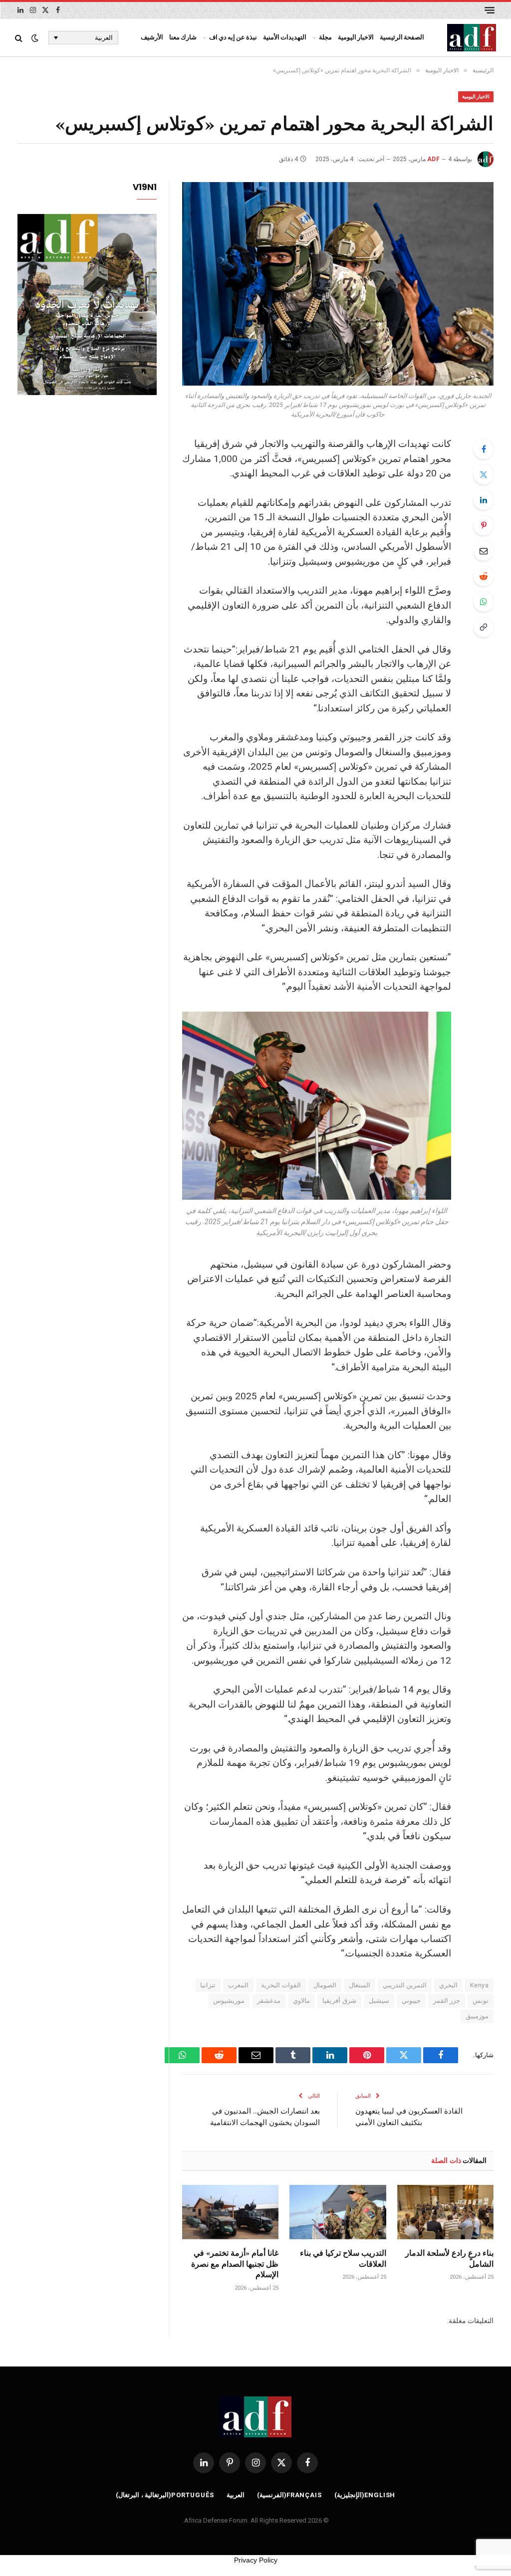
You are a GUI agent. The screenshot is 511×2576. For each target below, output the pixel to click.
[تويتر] (484, 474)
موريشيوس (229, 2001)
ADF (433, 159)
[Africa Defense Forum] (472, 38)
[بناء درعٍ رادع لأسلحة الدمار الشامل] (445, 2212)
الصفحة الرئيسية (402, 37)
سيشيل (379, 2001)
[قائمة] (490, 10)
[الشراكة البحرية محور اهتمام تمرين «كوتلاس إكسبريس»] (338, 284)
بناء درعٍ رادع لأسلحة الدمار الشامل (449, 2258)
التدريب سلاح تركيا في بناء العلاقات (343, 2258)
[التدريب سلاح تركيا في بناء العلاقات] (338, 2212)
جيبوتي (411, 2001)
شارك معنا (183, 37)
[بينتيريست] (484, 525)
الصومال (325, 1985)
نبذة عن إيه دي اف (233, 37)
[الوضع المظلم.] (35, 38)
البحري (448, 1985)
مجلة (325, 37)
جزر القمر (447, 2001)
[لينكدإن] (484, 500)
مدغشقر (269, 2001)
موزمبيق (477, 2016)
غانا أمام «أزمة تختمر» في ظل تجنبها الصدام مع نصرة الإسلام (235, 2263)
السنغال (360, 1985)
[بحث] (20, 38)
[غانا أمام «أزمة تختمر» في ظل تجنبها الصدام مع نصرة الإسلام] (230, 2212)
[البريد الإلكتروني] (484, 551)
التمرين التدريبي (405, 1985)
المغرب (238, 1985)
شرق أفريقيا (339, 2001)
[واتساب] (484, 602)
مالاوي (301, 2001)
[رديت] (484, 576)
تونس (481, 2001)
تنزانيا (208, 1985)
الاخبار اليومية (356, 37)
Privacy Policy (256, 2560)
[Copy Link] (484, 627)
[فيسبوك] (484, 449)
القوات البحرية (281, 1985)
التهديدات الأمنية (285, 37)
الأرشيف (152, 37)
